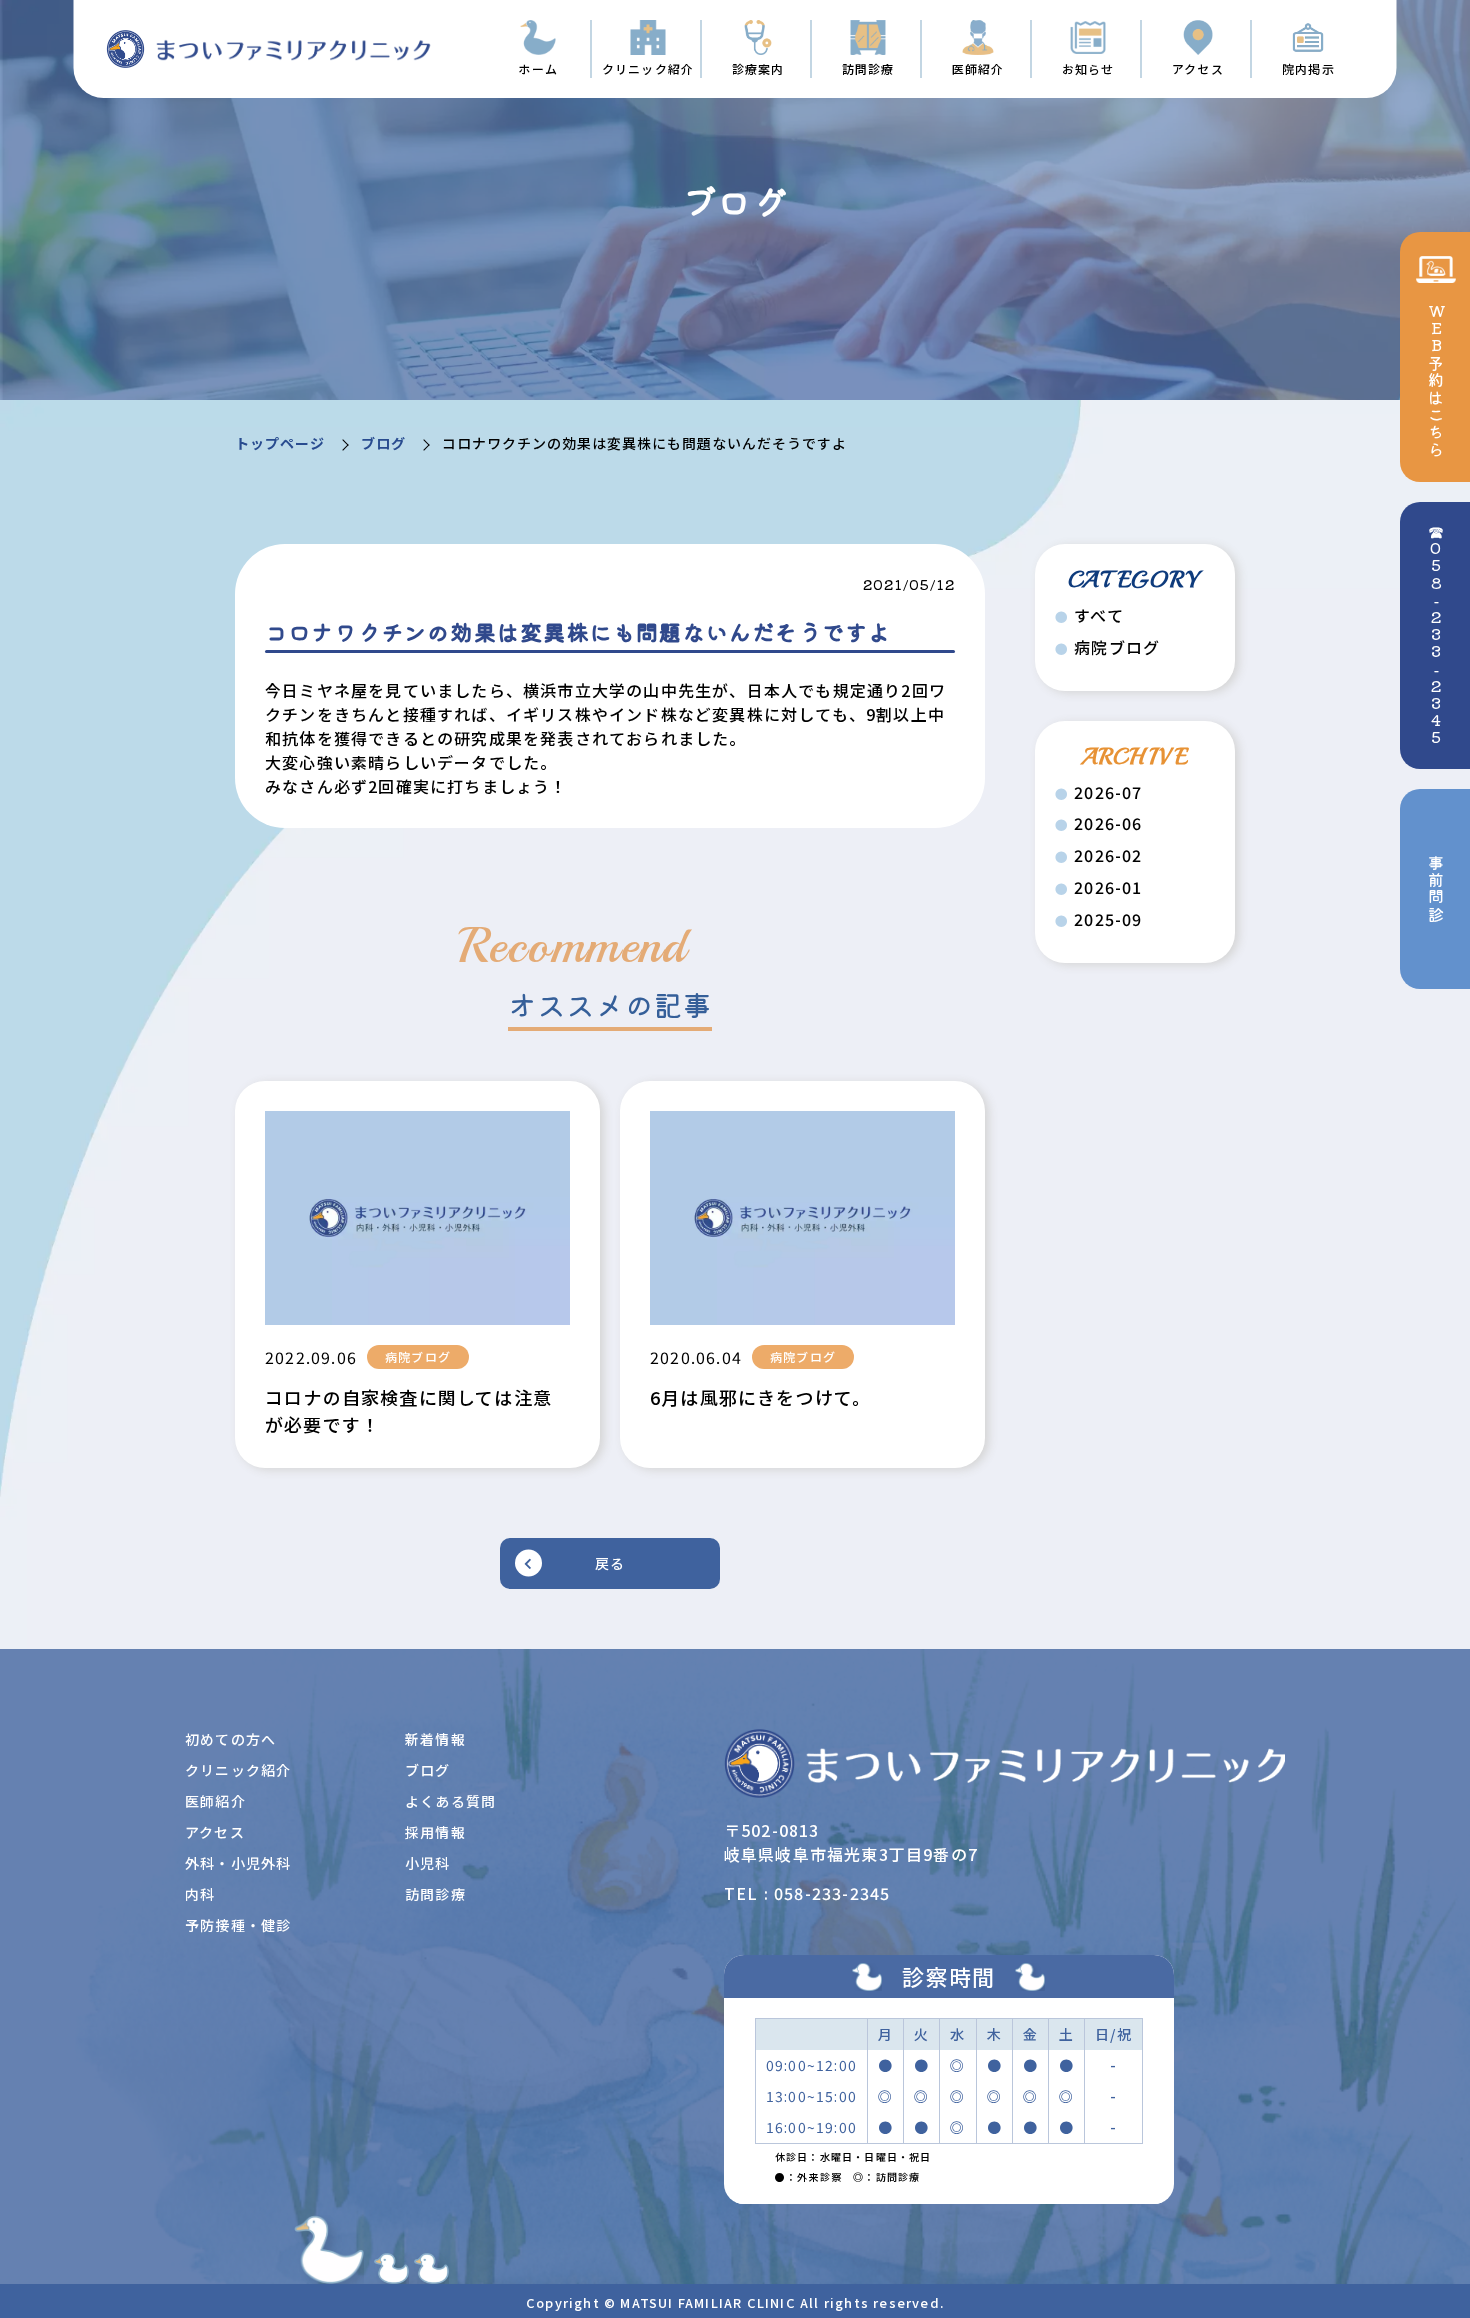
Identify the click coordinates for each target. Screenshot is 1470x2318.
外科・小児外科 (238, 1863)
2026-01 (1108, 887)
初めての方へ (230, 1739)
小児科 (428, 1863)
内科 (200, 1894)
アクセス (215, 1832)
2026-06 (1108, 823)
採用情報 (435, 1832)
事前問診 (1436, 889)
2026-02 (1108, 855)
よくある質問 (450, 1801)
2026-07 (1108, 792)
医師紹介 (215, 1801)
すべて (1099, 615)
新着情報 (435, 1739)
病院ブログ (1117, 647)
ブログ (383, 443)
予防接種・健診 (238, 1925)
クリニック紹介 (238, 1770)
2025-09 (1108, 919)
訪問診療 (435, 1894)
